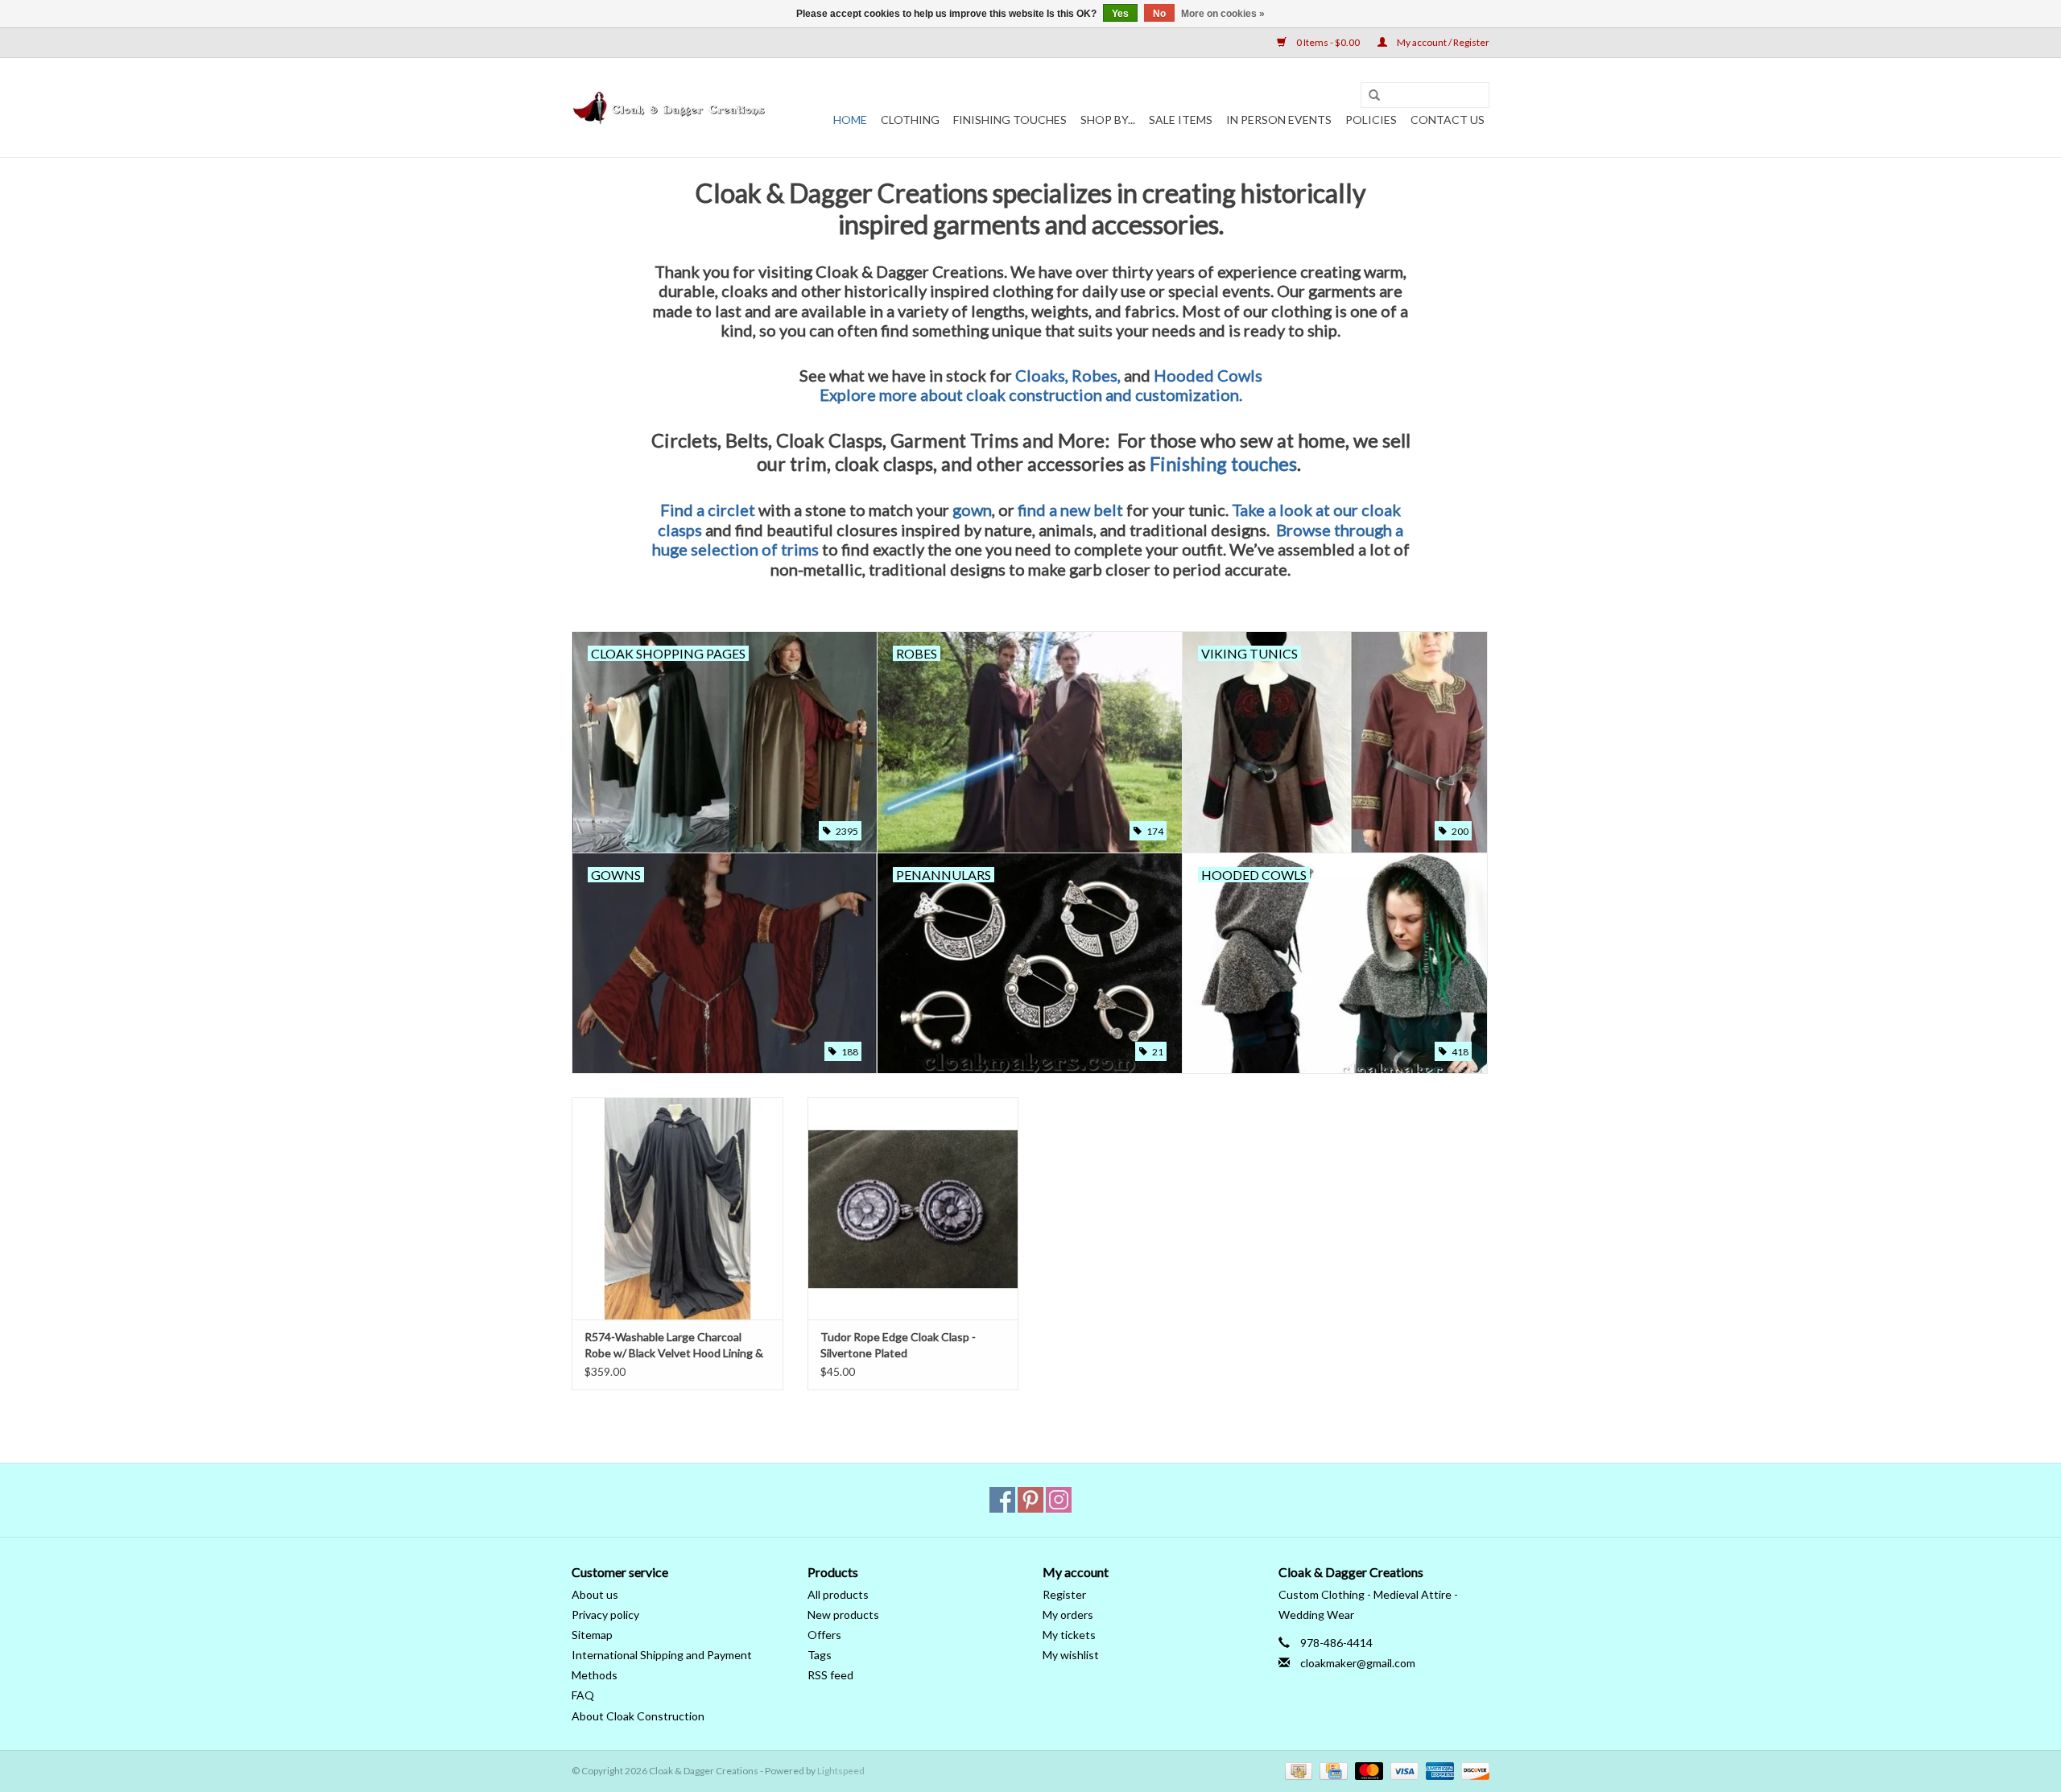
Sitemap (592, 1635)
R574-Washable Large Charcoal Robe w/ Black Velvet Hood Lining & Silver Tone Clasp (674, 1346)
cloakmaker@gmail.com (1358, 1663)
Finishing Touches (1010, 120)
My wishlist (1071, 1655)
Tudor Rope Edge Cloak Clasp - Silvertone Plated (898, 1345)
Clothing (910, 120)
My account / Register (1442, 42)
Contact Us (1448, 120)
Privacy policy (605, 1614)
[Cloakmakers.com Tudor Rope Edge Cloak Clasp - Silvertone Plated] (913, 1208)
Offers (824, 1635)
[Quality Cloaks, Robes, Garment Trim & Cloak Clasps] (670, 108)
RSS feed (830, 1675)
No (1159, 14)
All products (838, 1594)
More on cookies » (1223, 14)
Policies (1371, 120)
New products (843, 1614)
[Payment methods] (1297, 1770)
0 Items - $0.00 (1328, 42)
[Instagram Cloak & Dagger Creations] (1059, 1500)
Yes (1120, 14)
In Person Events (1279, 120)
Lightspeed (841, 1771)
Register (1064, 1594)
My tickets (1069, 1635)
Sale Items (1181, 120)
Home (850, 120)
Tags (820, 1655)
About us (595, 1594)
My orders (1068, 1614)
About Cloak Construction (638, 1716)
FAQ (583, 1695)
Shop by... (1108, 120)
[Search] (1374, 96)
